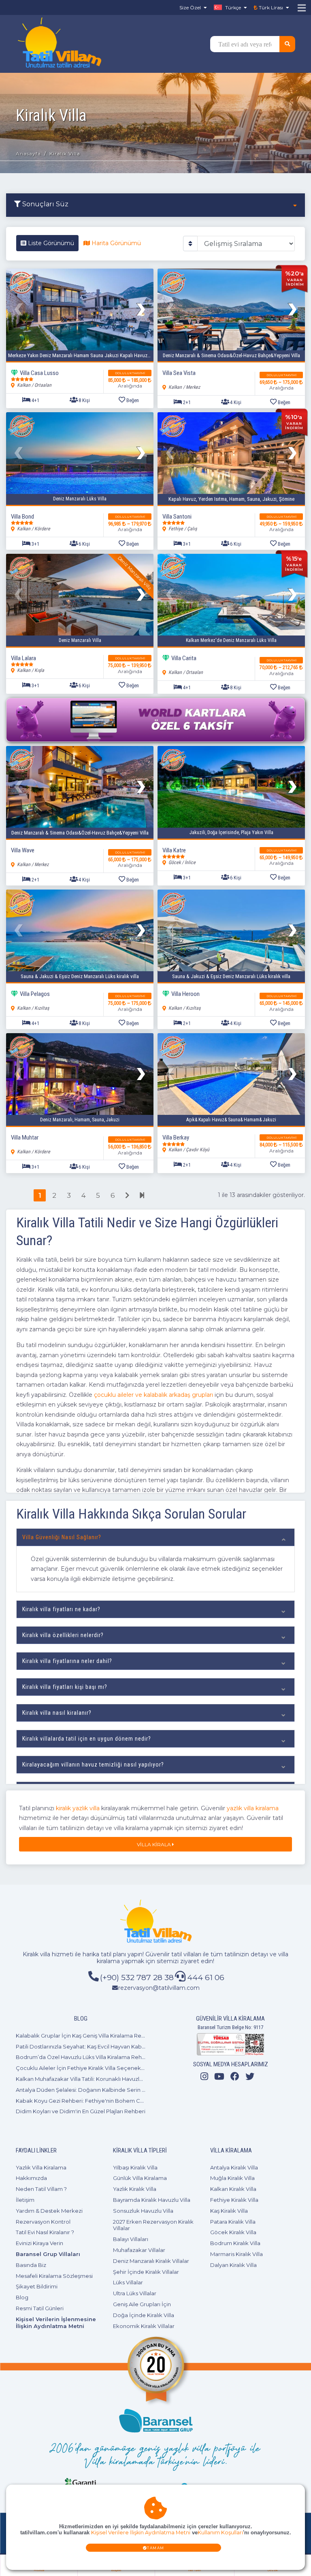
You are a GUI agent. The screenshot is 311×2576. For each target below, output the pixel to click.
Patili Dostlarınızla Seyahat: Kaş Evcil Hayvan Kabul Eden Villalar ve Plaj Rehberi (118, 2046)
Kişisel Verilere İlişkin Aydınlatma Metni (141, 2533)
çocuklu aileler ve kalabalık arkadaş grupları (153, 1395)
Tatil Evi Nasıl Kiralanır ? (45, 2232)
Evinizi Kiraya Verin (39, 2243)
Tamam (156, 2548)
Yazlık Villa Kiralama (41, 2167)
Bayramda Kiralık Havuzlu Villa (152, 2200)
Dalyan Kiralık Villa (233, 2265)
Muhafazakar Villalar (139, 2250)
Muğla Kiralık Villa (232, 2178)
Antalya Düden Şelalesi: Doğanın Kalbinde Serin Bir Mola (89, 2090)
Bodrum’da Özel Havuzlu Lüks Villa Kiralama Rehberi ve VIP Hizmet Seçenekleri (120, 2057)
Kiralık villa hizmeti (48, 1954)
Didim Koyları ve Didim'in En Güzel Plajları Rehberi (81, 2111)
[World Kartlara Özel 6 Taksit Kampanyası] (155, 720)
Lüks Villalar (128, 2282)
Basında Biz (31, 2265)
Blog (22, 2297)
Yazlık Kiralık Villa (135, 2189)
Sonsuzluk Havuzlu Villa (143, 2211)
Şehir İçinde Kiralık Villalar (146, 2272)
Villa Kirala (154, 1844)
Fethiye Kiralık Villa (234, 2200)
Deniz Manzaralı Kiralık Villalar (151, 2261)
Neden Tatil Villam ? (41, 2189)
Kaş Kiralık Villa (229, 2211)
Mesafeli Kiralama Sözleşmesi (54, 2276)
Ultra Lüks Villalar (135, 2293)
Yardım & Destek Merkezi (49, 2211)
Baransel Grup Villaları (48, 2254)
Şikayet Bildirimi (37, 2286)
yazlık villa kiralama (253, 1808)
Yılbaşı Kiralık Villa (135, 2167)
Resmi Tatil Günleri (40, 2308)
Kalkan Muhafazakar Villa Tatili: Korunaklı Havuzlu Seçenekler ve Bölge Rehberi (119, 2079)
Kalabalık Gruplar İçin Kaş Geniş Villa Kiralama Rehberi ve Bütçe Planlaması (113, 2036)
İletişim (25, 2200)
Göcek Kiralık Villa (233, 2232)
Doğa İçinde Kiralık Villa (144, 2315)
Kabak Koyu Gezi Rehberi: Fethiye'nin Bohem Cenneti (86, 2101)
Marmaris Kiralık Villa (236, 2254)
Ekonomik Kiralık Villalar (144, 2326)
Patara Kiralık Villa (233, 2222)
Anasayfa (28, 154)
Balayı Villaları (131, 2239)
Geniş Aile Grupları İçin (142, 2304)
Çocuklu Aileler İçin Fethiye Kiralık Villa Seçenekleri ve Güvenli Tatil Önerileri (115, 2068)
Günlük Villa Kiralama (140, 2178)
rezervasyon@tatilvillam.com (159, 1988)
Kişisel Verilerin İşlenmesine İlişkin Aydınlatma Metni (56, 2323)
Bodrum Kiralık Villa (235, 2243)
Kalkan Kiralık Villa (233, 2189)
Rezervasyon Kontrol (43, 2222)
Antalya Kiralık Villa (234, 2167)
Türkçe (232, 7)
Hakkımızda (31, 2178)
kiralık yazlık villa (78, 1808)
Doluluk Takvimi (130, 373)
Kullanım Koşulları (220, 2533)
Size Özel (190, 7)
